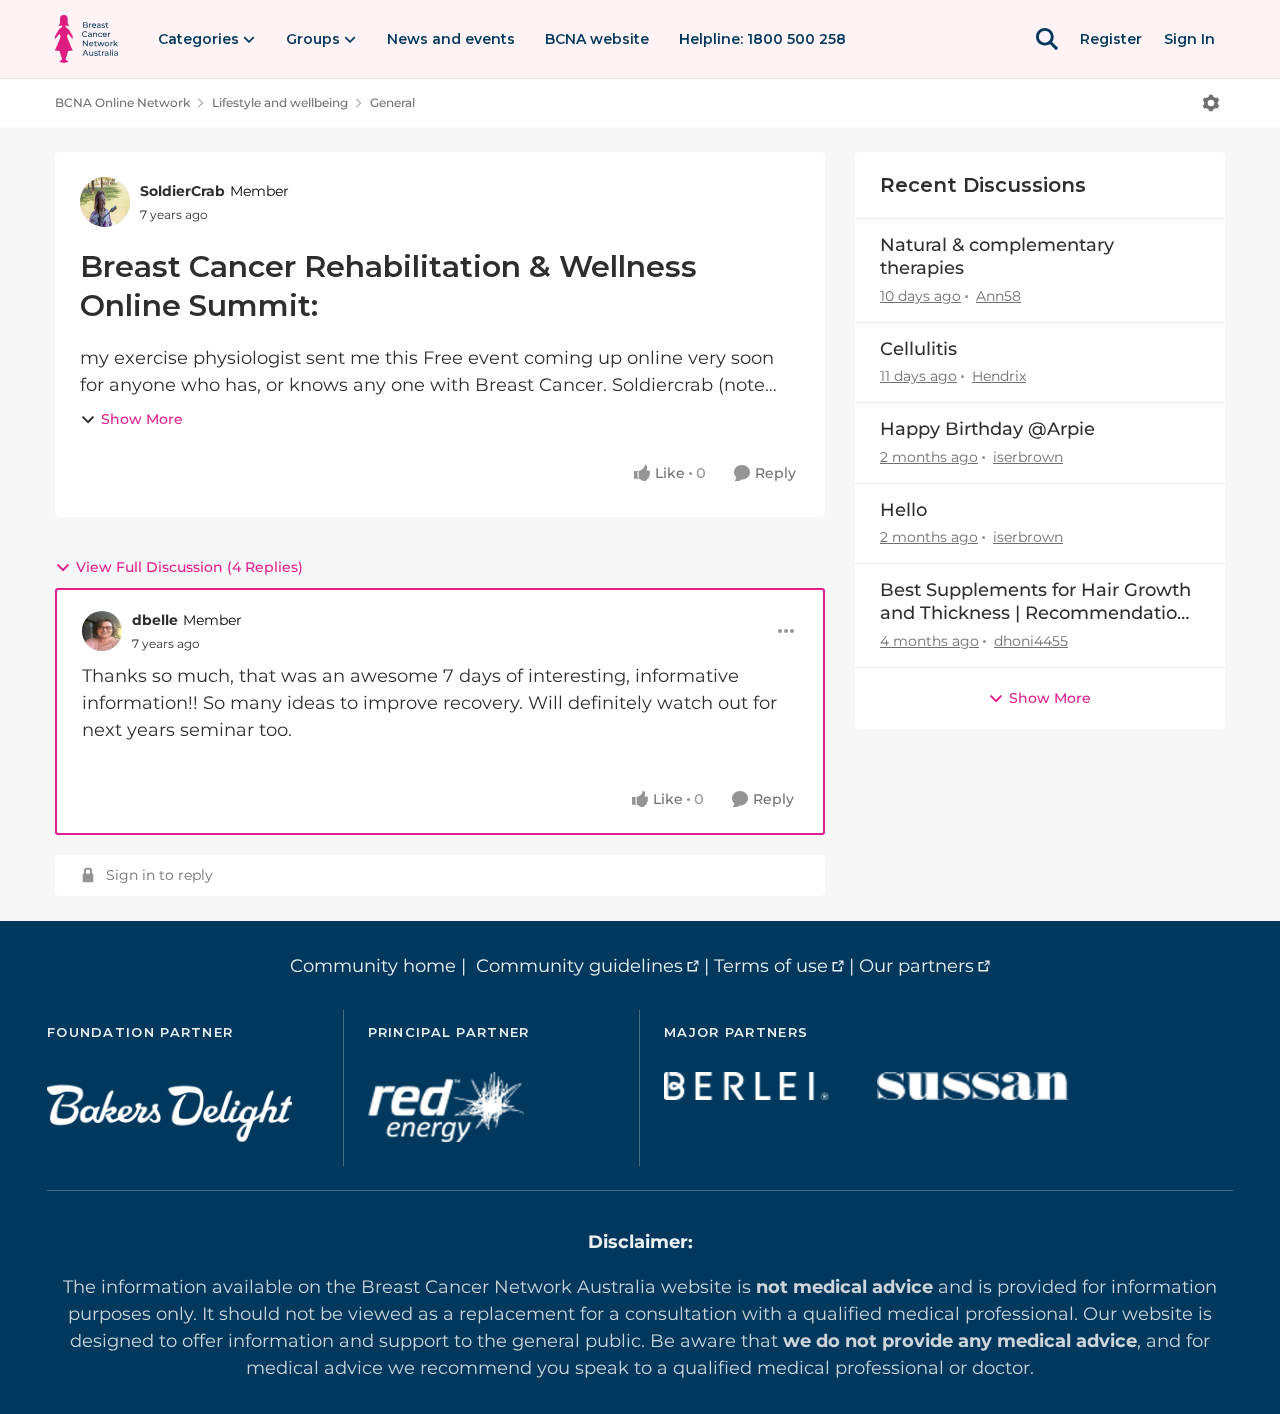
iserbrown (1028, 457)
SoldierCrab (182, 191)
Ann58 (998, 296)
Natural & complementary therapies (997, 256)
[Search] (1047, 39)
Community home (373, 966)
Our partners (916, 966)
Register (1111, 39)
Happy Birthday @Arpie (987, 429)
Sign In (1189, 39)
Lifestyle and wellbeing (280, 102)
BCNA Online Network (122, 102)
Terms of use (771, 966)
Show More (142, 419)
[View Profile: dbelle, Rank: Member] (102, 631)
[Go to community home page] (86, 39)
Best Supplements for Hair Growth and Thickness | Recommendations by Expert (1039, 602)
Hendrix (999, 376)
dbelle (155, 620)
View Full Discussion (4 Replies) (189, 567)
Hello (903, 510)
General (392, 102)
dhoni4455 (1031, 641)
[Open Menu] (1211, 103)
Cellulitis (918, 349)
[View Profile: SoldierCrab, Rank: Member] (105, 202)
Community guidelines (579, 966)
